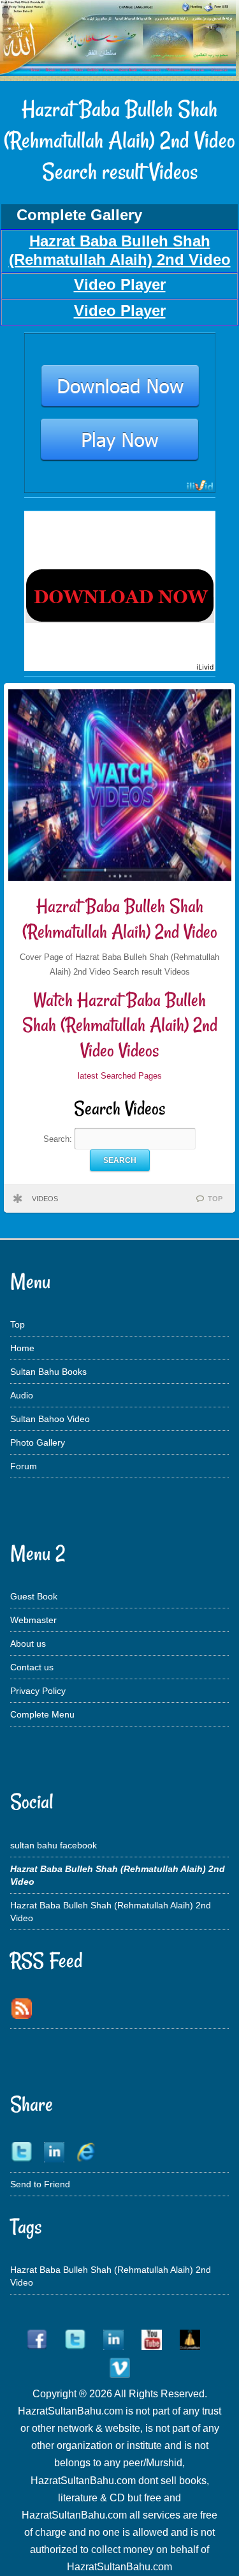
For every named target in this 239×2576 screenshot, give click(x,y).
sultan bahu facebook (54, 1845)
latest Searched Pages (120, 1076)
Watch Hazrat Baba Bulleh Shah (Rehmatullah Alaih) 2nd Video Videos (120, 1025)
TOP (215, 1199)
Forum (24, 1466)
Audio (22, 1395)
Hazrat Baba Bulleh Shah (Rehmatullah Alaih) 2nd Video (120, 919)
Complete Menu (42, 1714)
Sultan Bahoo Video (50, 1419)
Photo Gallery (38, 1442)
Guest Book (34, 1596)
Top (18, 1324)
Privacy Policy (38, 1691)
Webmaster (33, 1620)
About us (28, 1644)
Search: (59, 1139)
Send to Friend (40, 2184)
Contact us (32, 1667)
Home (22, 1348)
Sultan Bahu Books (48, 1372)
